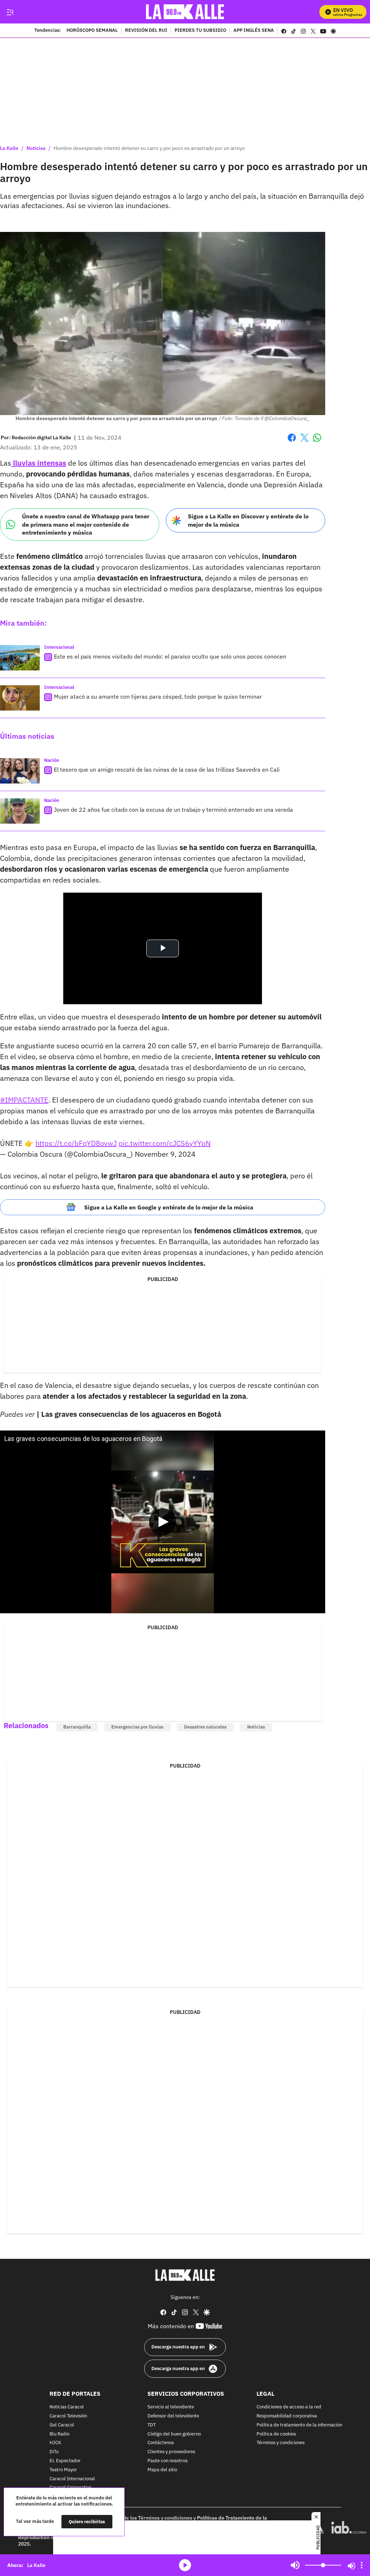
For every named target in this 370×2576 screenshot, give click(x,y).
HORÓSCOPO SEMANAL (92, 31)
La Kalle (9, 148)
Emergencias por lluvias (137, 1727)
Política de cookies (276, 2434)
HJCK (55, 2443)
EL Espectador (65, 2461)
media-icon (185, 2565)
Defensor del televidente (173, 2416)
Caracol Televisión (68, 2416)
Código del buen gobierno (174, 2434)
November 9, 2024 (165, 1154)
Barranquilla (77, 1727)
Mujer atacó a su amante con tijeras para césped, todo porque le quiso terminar (158, 696)
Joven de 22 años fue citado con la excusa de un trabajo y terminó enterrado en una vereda (173, 810)
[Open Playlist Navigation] (362, 2565)
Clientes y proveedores (171, 2452)
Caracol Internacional (72, 2479)
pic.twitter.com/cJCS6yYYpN (165, 1143)
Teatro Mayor (63, 2470)
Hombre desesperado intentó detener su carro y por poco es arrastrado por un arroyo (149, 148)
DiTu (54, 2452)
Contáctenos (161, 2443)
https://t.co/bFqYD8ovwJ (76, 1143)
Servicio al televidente (171, 2407)
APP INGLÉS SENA (254, 31)
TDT (152, 2425)
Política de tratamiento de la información (299, 2425)
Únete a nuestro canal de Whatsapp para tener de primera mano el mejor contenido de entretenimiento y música (86, 524)
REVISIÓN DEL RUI (146, 31)
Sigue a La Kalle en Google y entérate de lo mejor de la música (169, 1207)
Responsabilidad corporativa (287, 2416)
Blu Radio (59, 2434)
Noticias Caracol (67, 2407)
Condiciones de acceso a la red (289, 2407)
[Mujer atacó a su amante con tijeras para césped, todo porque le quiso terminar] (20, 698)
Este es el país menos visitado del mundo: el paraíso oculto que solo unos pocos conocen (170, 656)
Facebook (292, 442)
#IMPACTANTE (24, 1100)
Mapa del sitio (162, 2470)
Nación (52, 760)
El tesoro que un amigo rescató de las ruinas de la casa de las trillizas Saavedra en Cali (167, 769)
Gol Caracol (62, 2425)
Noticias (36, 148)
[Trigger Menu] (10, 12)
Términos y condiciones (281, 2443)
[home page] (185, 12)
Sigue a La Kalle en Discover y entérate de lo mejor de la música (248, 520)
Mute (295, 2565)
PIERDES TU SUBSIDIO (200, 31)
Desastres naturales (205, 1727)
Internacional (59, 647)
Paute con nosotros (167, 2461)
